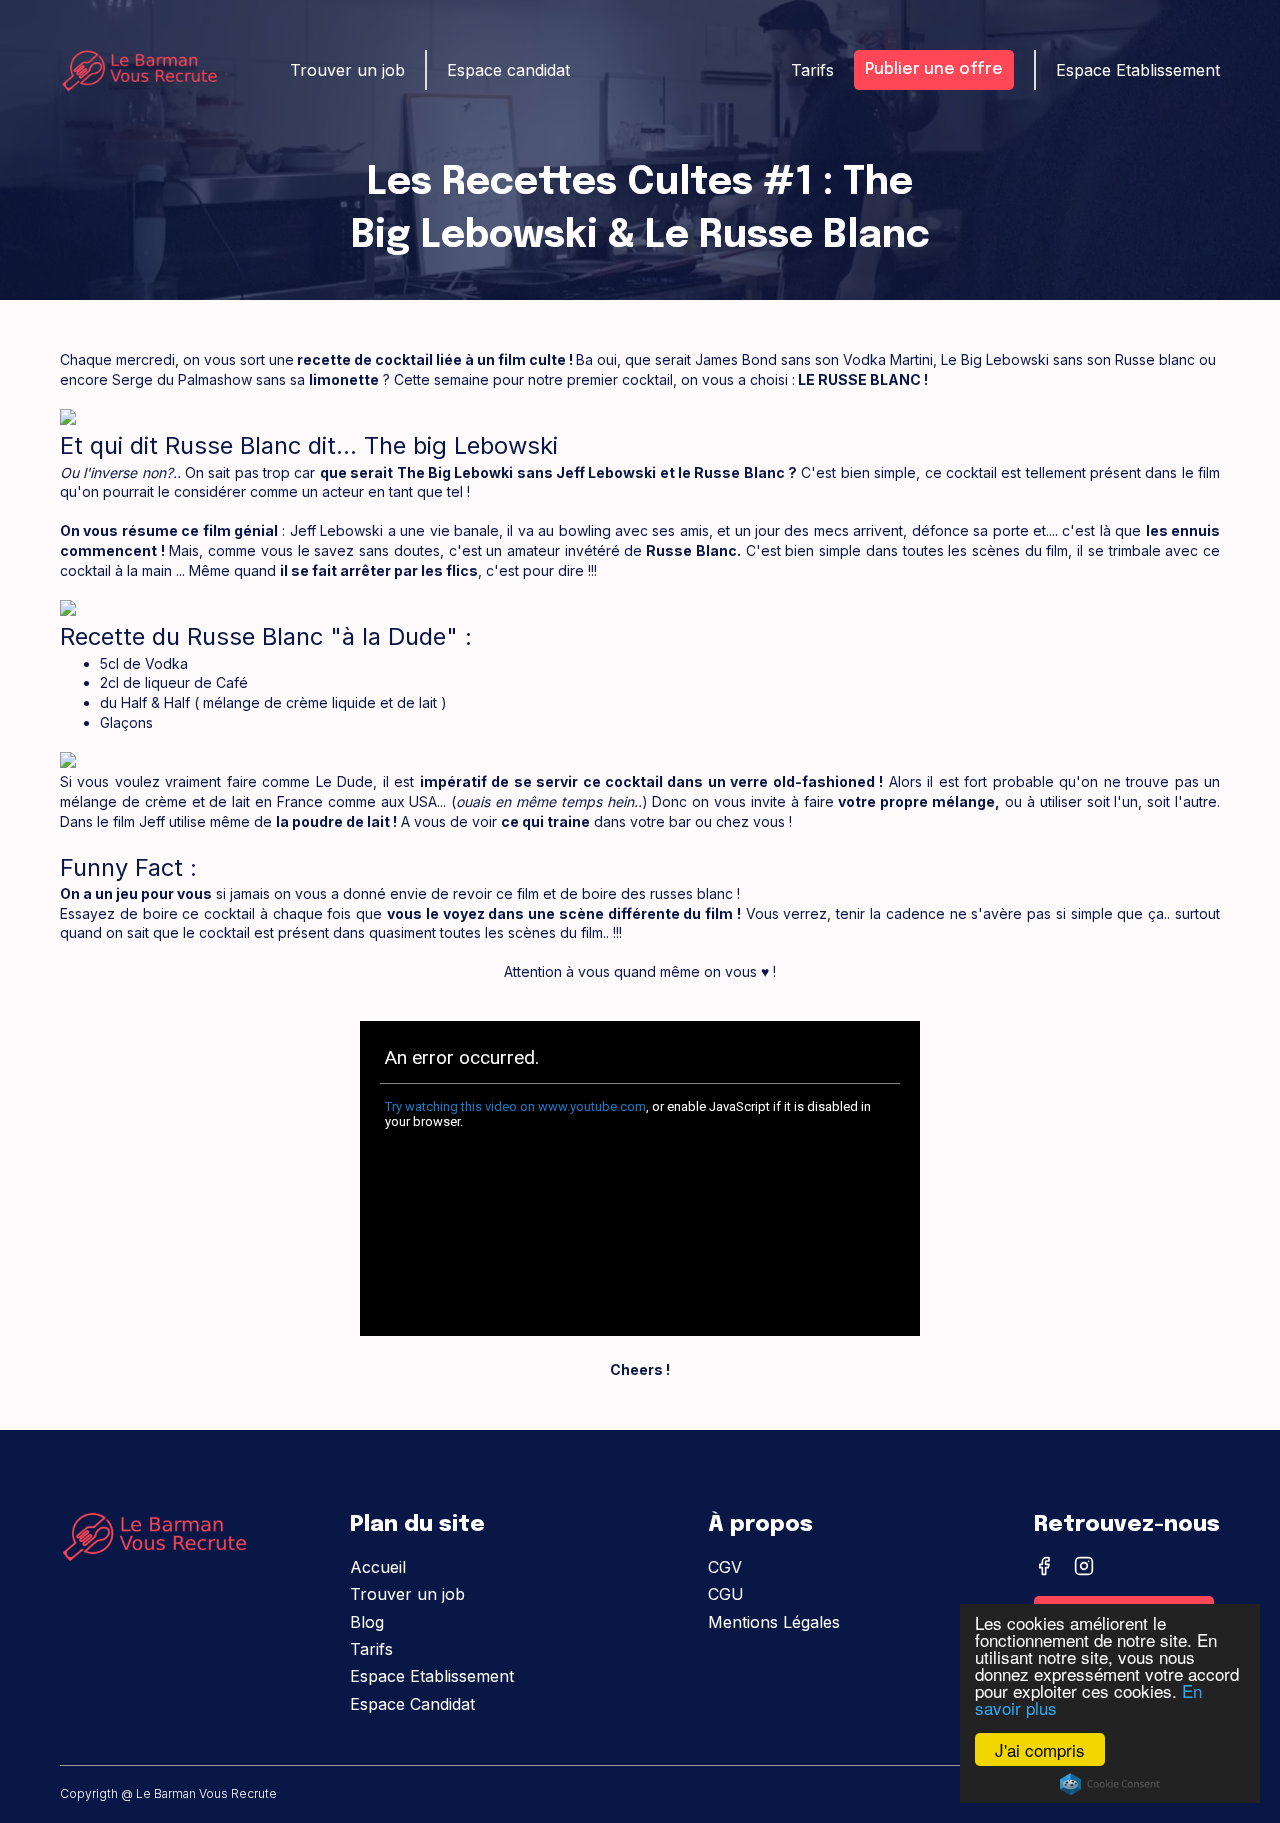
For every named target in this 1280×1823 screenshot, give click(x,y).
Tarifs (371, 1649)
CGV (725, 1567)
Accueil (378, 1567)
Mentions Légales (774, 1622)
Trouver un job (407, 1594)
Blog (367, 1622)
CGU (726, 1594)
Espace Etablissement (432, 1676)
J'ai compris (1040, 1749)
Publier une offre (934, 69)
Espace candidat (508, 70)
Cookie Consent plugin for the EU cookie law (1110, 1784)
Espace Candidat (412, 1704)
